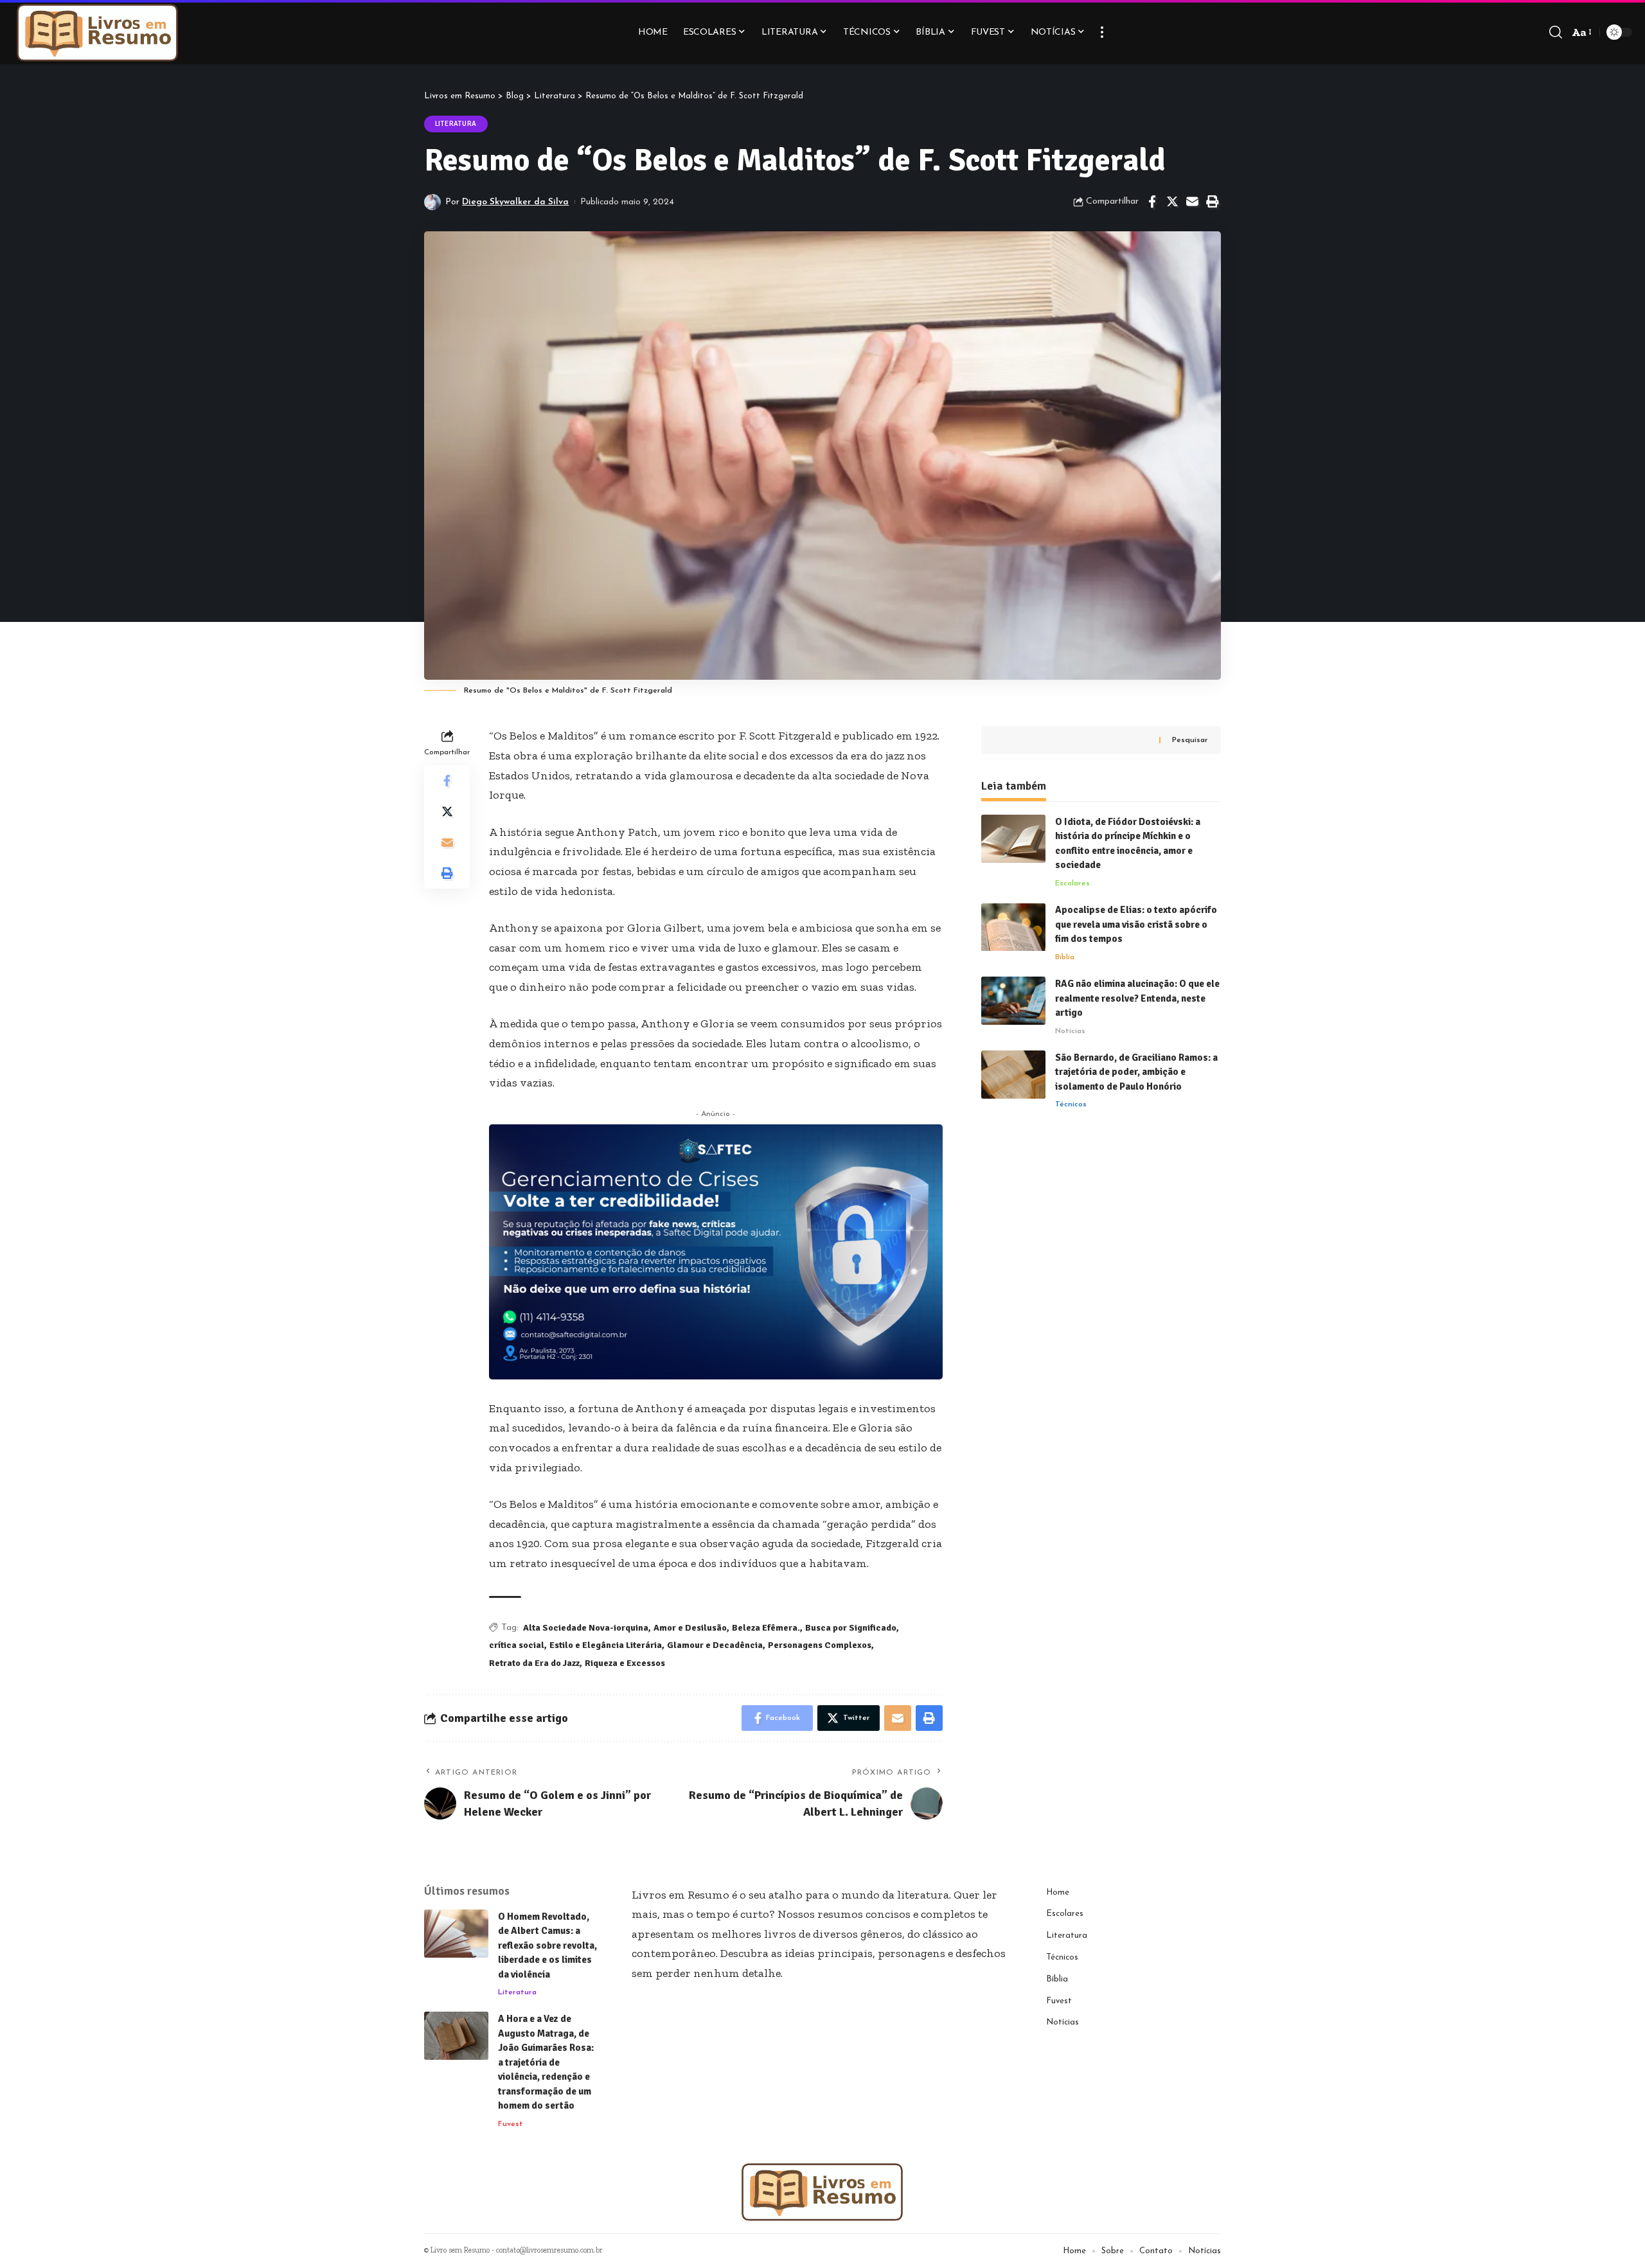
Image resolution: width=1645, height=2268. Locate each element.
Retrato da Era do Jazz (534, 1663)
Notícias (1070, 1031)
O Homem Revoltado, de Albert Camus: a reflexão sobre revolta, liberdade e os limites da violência (547, 1945)
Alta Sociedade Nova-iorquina (586, 1628)
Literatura (456, 124)
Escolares (1072, 883)
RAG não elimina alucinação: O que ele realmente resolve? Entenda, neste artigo (1137, 998)
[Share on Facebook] (1152, 202)
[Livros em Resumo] (98, 32)
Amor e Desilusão (690, 1628)
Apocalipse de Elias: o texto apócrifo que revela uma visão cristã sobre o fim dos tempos (1136, 925)
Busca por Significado (851, 1628)
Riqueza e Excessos (625, 1663)
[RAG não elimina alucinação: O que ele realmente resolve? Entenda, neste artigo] (1013, 1001)
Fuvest (511, 2124)
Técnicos (1071, 1105)
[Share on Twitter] (1172, 202)
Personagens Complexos (820, 1645)
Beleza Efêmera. (766, 1628)
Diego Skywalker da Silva (515, 202)
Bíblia (1065, 957)
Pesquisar (1190, 740)
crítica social (517, 1645)
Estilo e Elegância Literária (606, 1645)
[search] (1556, 32)
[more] (1102, 32)
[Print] (1212, 202)
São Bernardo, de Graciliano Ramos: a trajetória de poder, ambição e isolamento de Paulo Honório (1136, 1072)
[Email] (1192, 202)
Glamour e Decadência (715, 1645)
